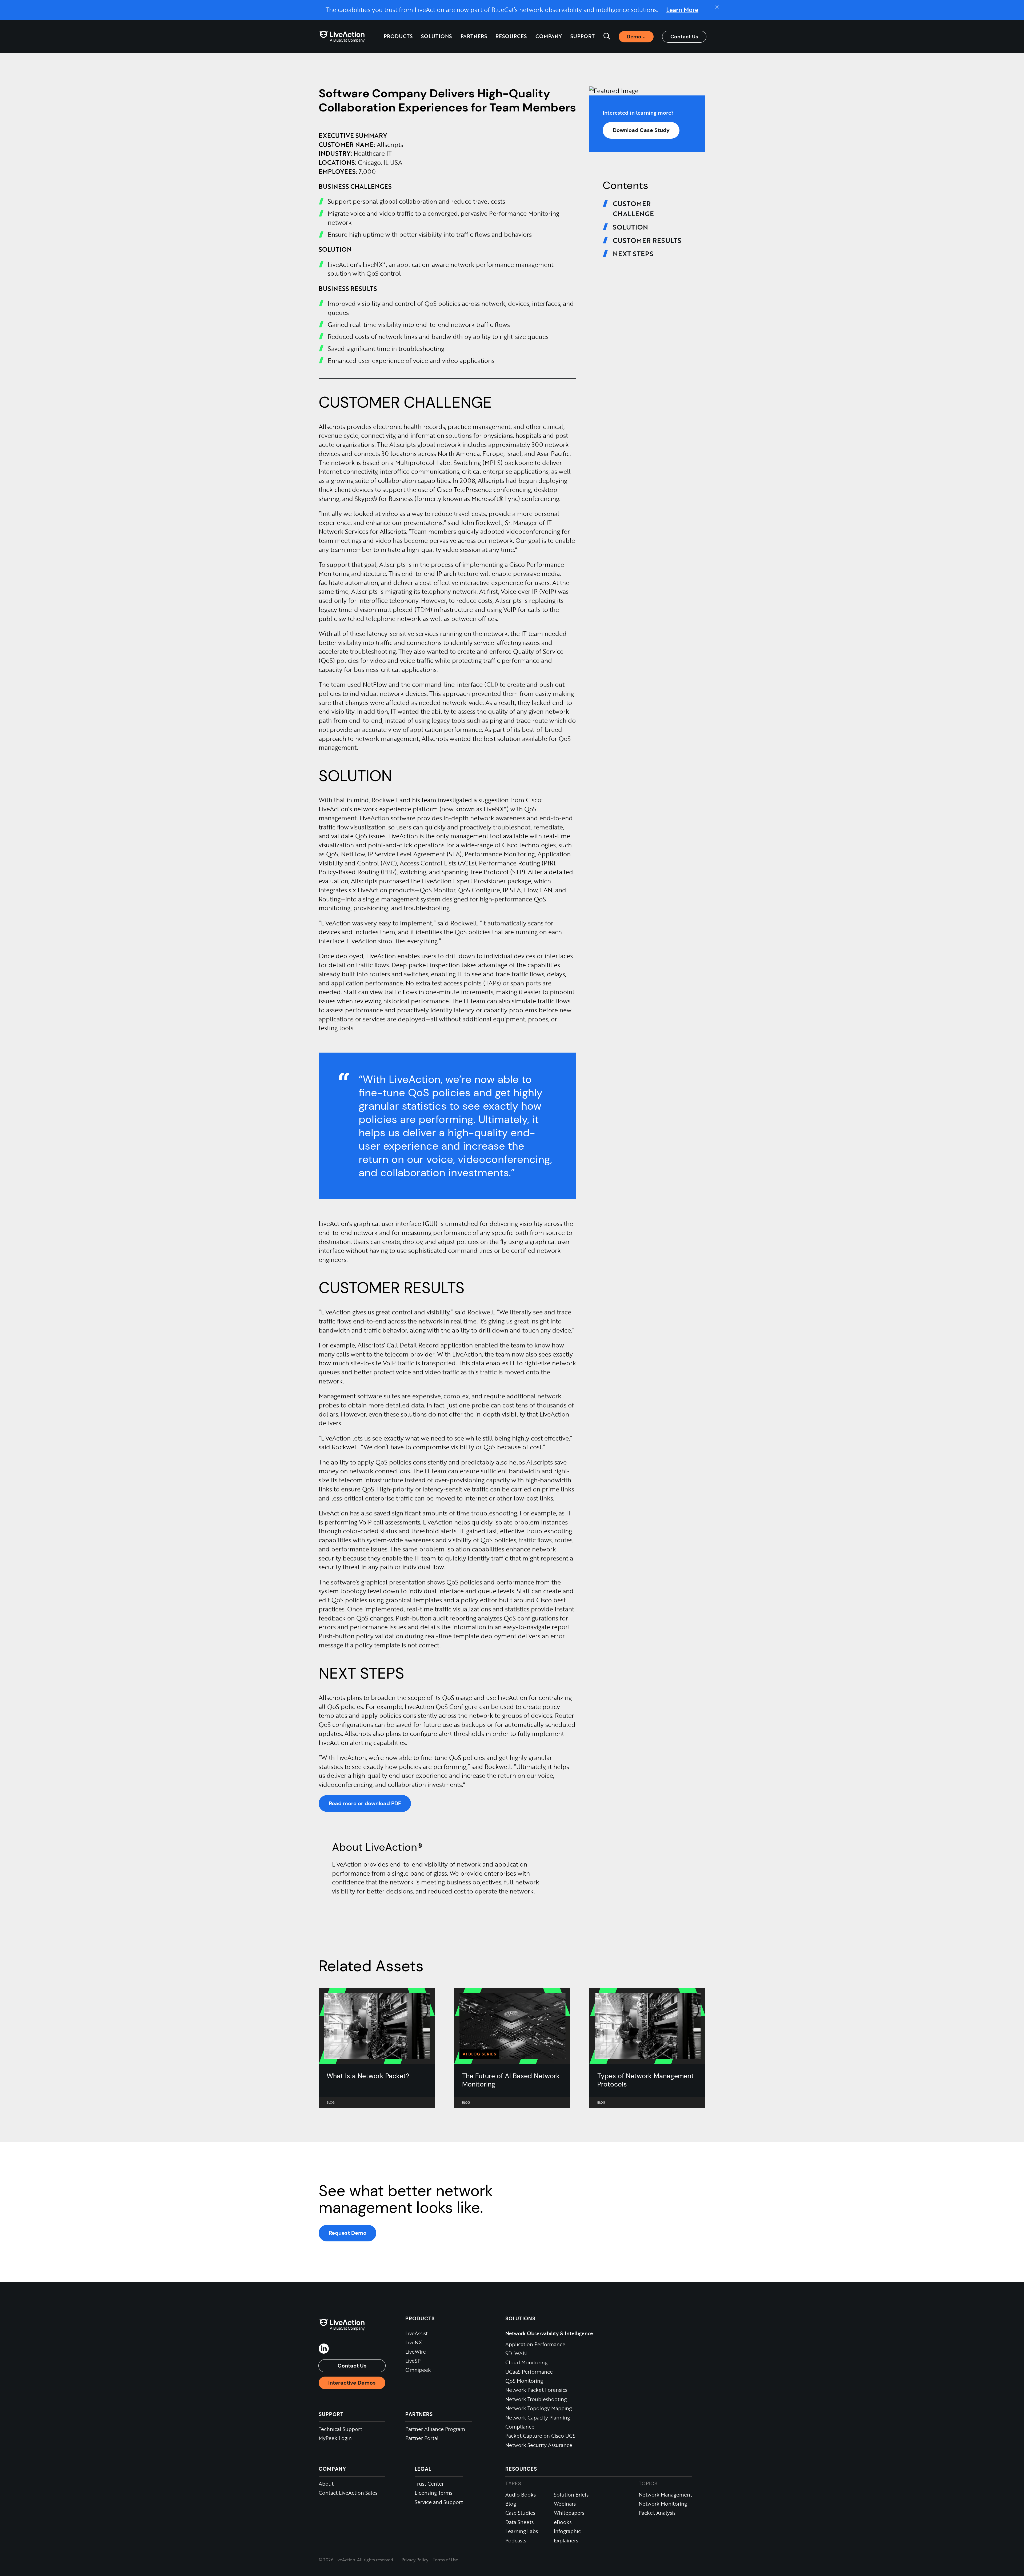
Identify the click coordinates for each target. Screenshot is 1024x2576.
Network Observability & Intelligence (549, 2333)
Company (332, 2469)
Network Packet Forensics (536, 2390)
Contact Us (684, 37)
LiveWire (416, 2352)
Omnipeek (418, 2370)
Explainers (566, 2540)
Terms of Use (445, 2560)
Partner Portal (422, 2438)
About (326, 2484)
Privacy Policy (415, 2560)
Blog (511, 2504)
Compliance (520, 2427)
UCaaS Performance (529, 2372)
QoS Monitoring (524, 2381)
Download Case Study (641, 130)
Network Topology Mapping (539, 2408)
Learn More (682, 10)
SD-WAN (516, 2353)
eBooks (563, 2522)
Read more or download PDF (365, 1803)
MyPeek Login (335, 2438)
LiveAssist (417, 2333)
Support (583, 36)
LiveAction (342, 36)
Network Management (665, 2495)
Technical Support (340, 2429)
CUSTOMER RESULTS (647, 240)
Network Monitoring (663, 2504)
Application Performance (535, 2344)
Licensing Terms (433, 2493)
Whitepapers (569, 2513)
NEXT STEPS (633, 254)
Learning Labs (522, 2531)
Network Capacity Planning (538, 2417)
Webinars (565, 2504)
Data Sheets (519, 2522)
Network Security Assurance (539, 2445)
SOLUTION (630, 227)
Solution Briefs (571, 2495)
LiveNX (414, 2342)
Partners (474, 36)
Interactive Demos (352, 2383)
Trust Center (429, 2484)
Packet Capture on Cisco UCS (540, 2436)
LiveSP (413, 2361)
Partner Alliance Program (435, 2429)
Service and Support (439, 2502)
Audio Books (521, 2495)
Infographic (567, 2531)
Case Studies (520, 2513)
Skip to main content (33, 8)
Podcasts (516, 2540)
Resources (521, 2469)
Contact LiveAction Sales (348, 2493)
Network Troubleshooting (536, 2399)
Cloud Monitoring (526, 2362)
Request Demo (348, 2233)
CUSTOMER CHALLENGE (633, 208)
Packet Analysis (657, 2513)
